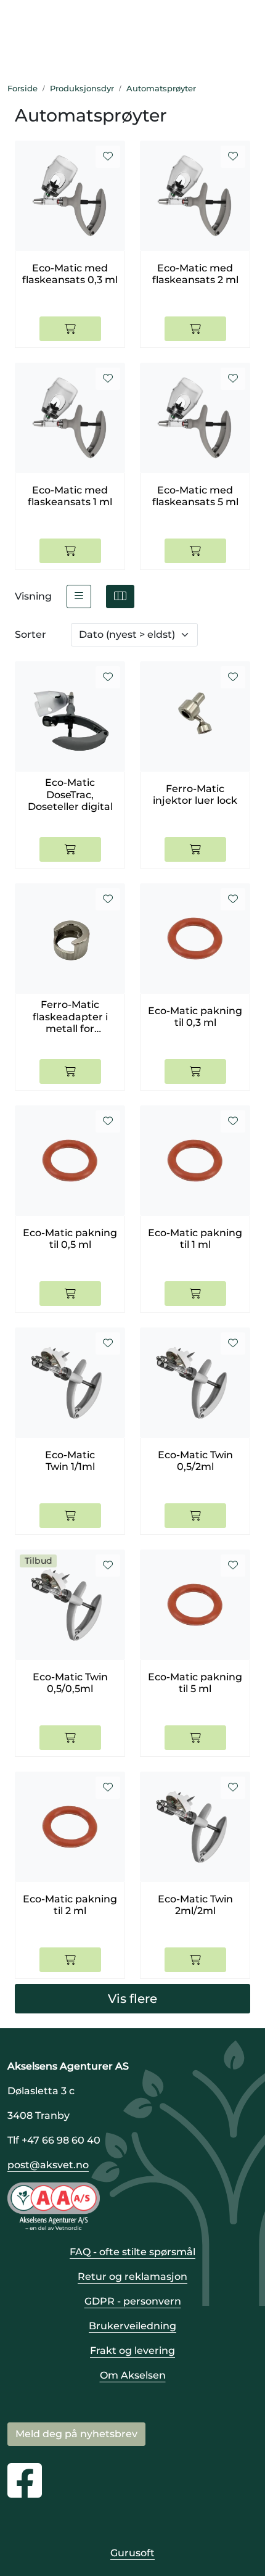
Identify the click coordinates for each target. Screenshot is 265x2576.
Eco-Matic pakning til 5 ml (195, 1683)
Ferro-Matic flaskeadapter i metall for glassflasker (70, 1017)
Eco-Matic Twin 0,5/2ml (195, 1461)
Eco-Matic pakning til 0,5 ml (70, 1239)
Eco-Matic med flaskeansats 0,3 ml (70, 274)
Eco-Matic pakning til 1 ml (195, 1239)
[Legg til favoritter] (108, 157)
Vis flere (132, 1999)
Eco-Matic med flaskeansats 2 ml (195, 274)
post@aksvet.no (48, 2165)
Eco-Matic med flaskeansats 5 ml (195, 496)
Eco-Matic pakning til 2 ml (70, 1905)
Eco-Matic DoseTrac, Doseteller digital (70, 794)
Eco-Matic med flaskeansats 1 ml (70, 496)
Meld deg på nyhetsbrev (76, 2434)
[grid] (120, 597)
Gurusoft (132, 2553)
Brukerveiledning (132, 2326)
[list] (79, 597)
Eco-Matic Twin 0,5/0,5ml (70, 1683)
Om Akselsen (133, 2375)
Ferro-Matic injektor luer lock (195, 795)
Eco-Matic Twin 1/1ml (70, 1461)
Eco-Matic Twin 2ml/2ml (195, 1905)
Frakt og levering (132, 2351)
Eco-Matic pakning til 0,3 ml (195, 1017)
